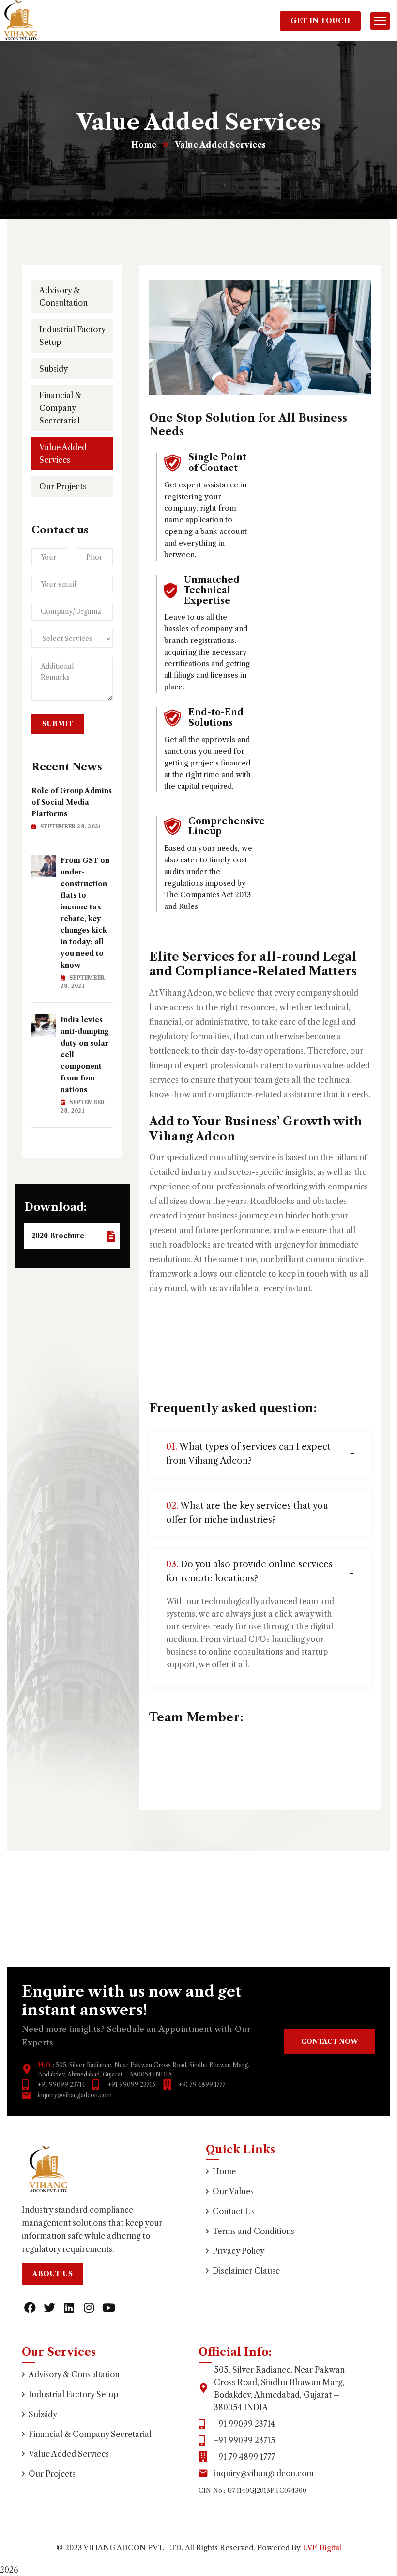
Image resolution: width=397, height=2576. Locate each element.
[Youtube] (108, 2308)
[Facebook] (30, 2308)
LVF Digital (322, 2548)
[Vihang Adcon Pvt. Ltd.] (21, 20)
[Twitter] (50, 2308)
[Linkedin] (69, 2308)
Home (144, 145)
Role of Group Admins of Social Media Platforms (72, 802)
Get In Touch (320, 21)
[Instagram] (89, 2308)
